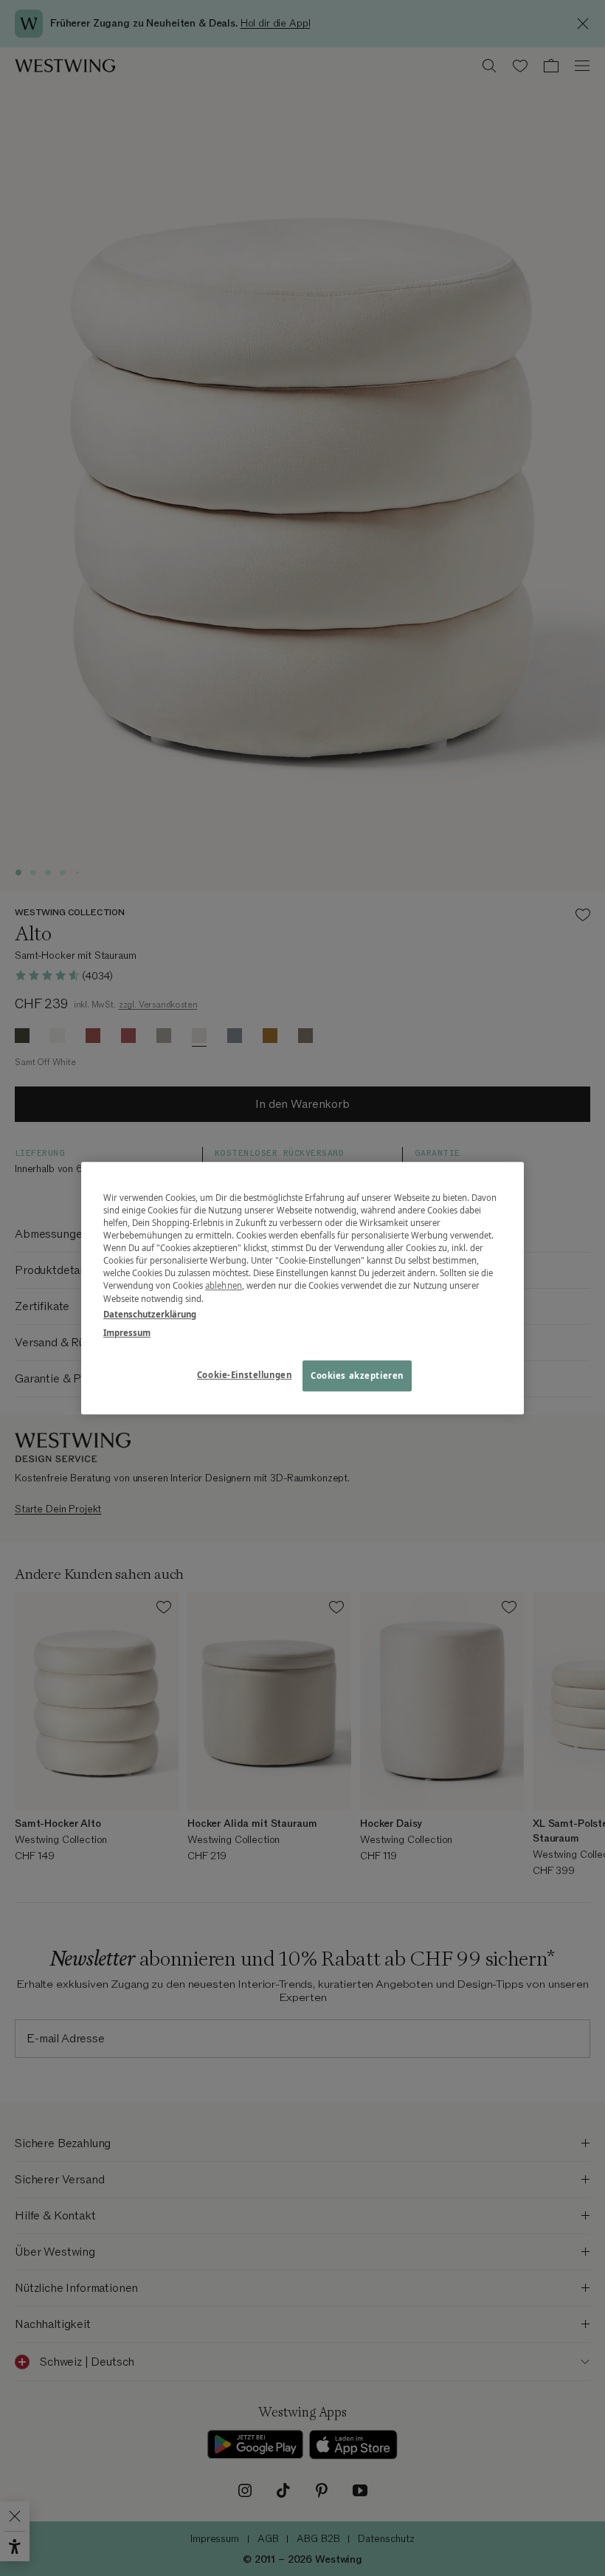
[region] (302, 1288)
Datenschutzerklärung (150, 1314)
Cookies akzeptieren (357, 1375)
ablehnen (224, 1286)
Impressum (127, 1333)
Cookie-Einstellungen (244, 1375)
